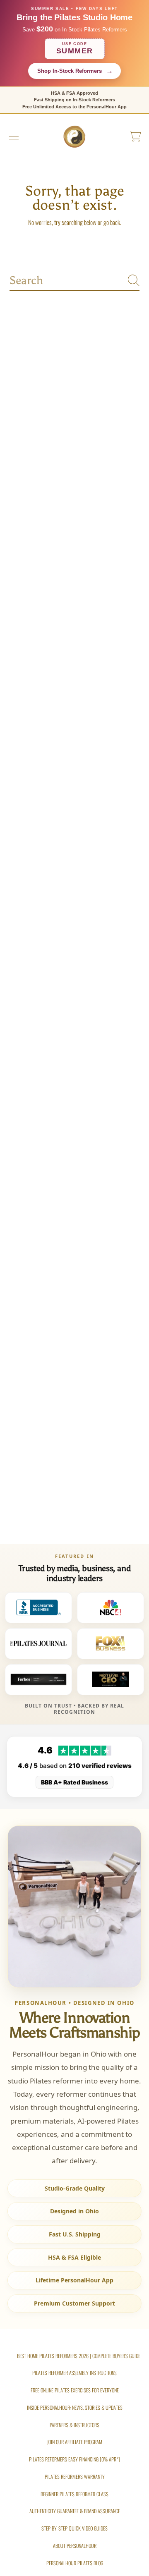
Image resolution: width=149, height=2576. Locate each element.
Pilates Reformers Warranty (75, 2477)
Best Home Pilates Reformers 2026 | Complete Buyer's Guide (79, 2356)
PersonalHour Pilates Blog (75, 2563)
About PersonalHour (75, 2546)
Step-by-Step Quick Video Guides (74, 2528)
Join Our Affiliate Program (75, 2442)
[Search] (134, 280)
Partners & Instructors (74, 2425)
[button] (14, 136)
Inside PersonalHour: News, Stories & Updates (75, 2407)
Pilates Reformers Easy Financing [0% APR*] (74, 2459)
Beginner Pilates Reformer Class (74, 2494)
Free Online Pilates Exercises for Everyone (75, 2390)
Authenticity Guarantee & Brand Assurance (75, 2511)
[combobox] (74, 280)
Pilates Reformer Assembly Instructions (74, 2373)
